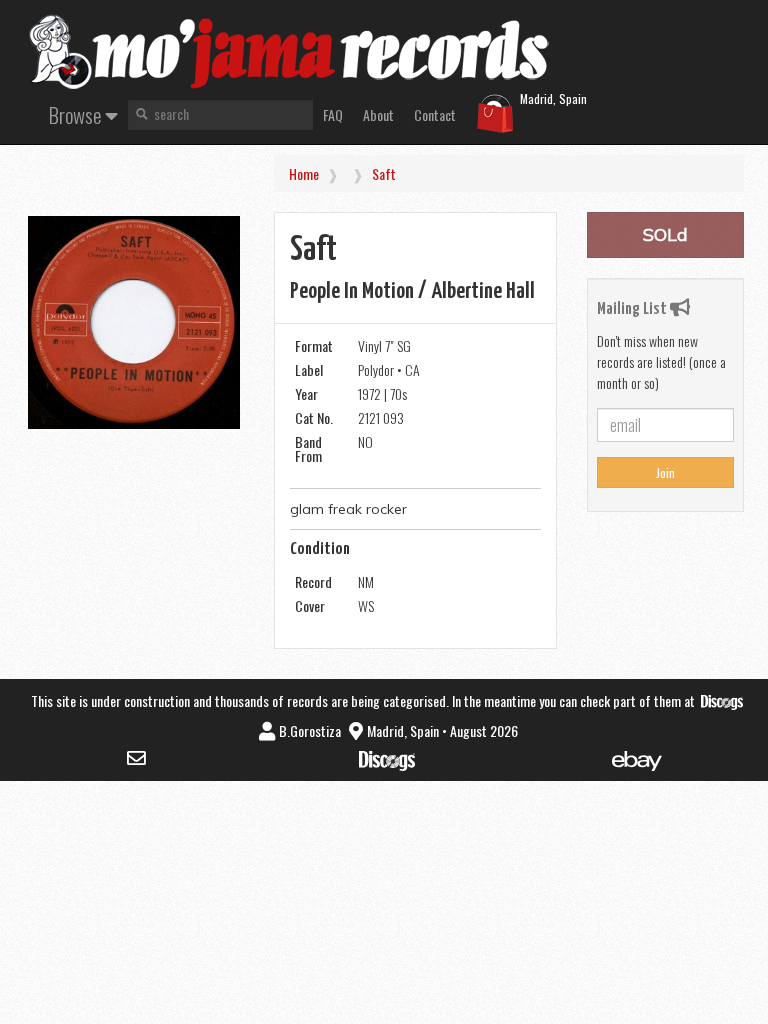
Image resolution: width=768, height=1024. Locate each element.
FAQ (333, 114)
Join (665, 472)
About (378, 114)
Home (304, 173)
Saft (384, 173)
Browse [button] (77, 114)
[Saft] (134, 322)
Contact (435, 114)
